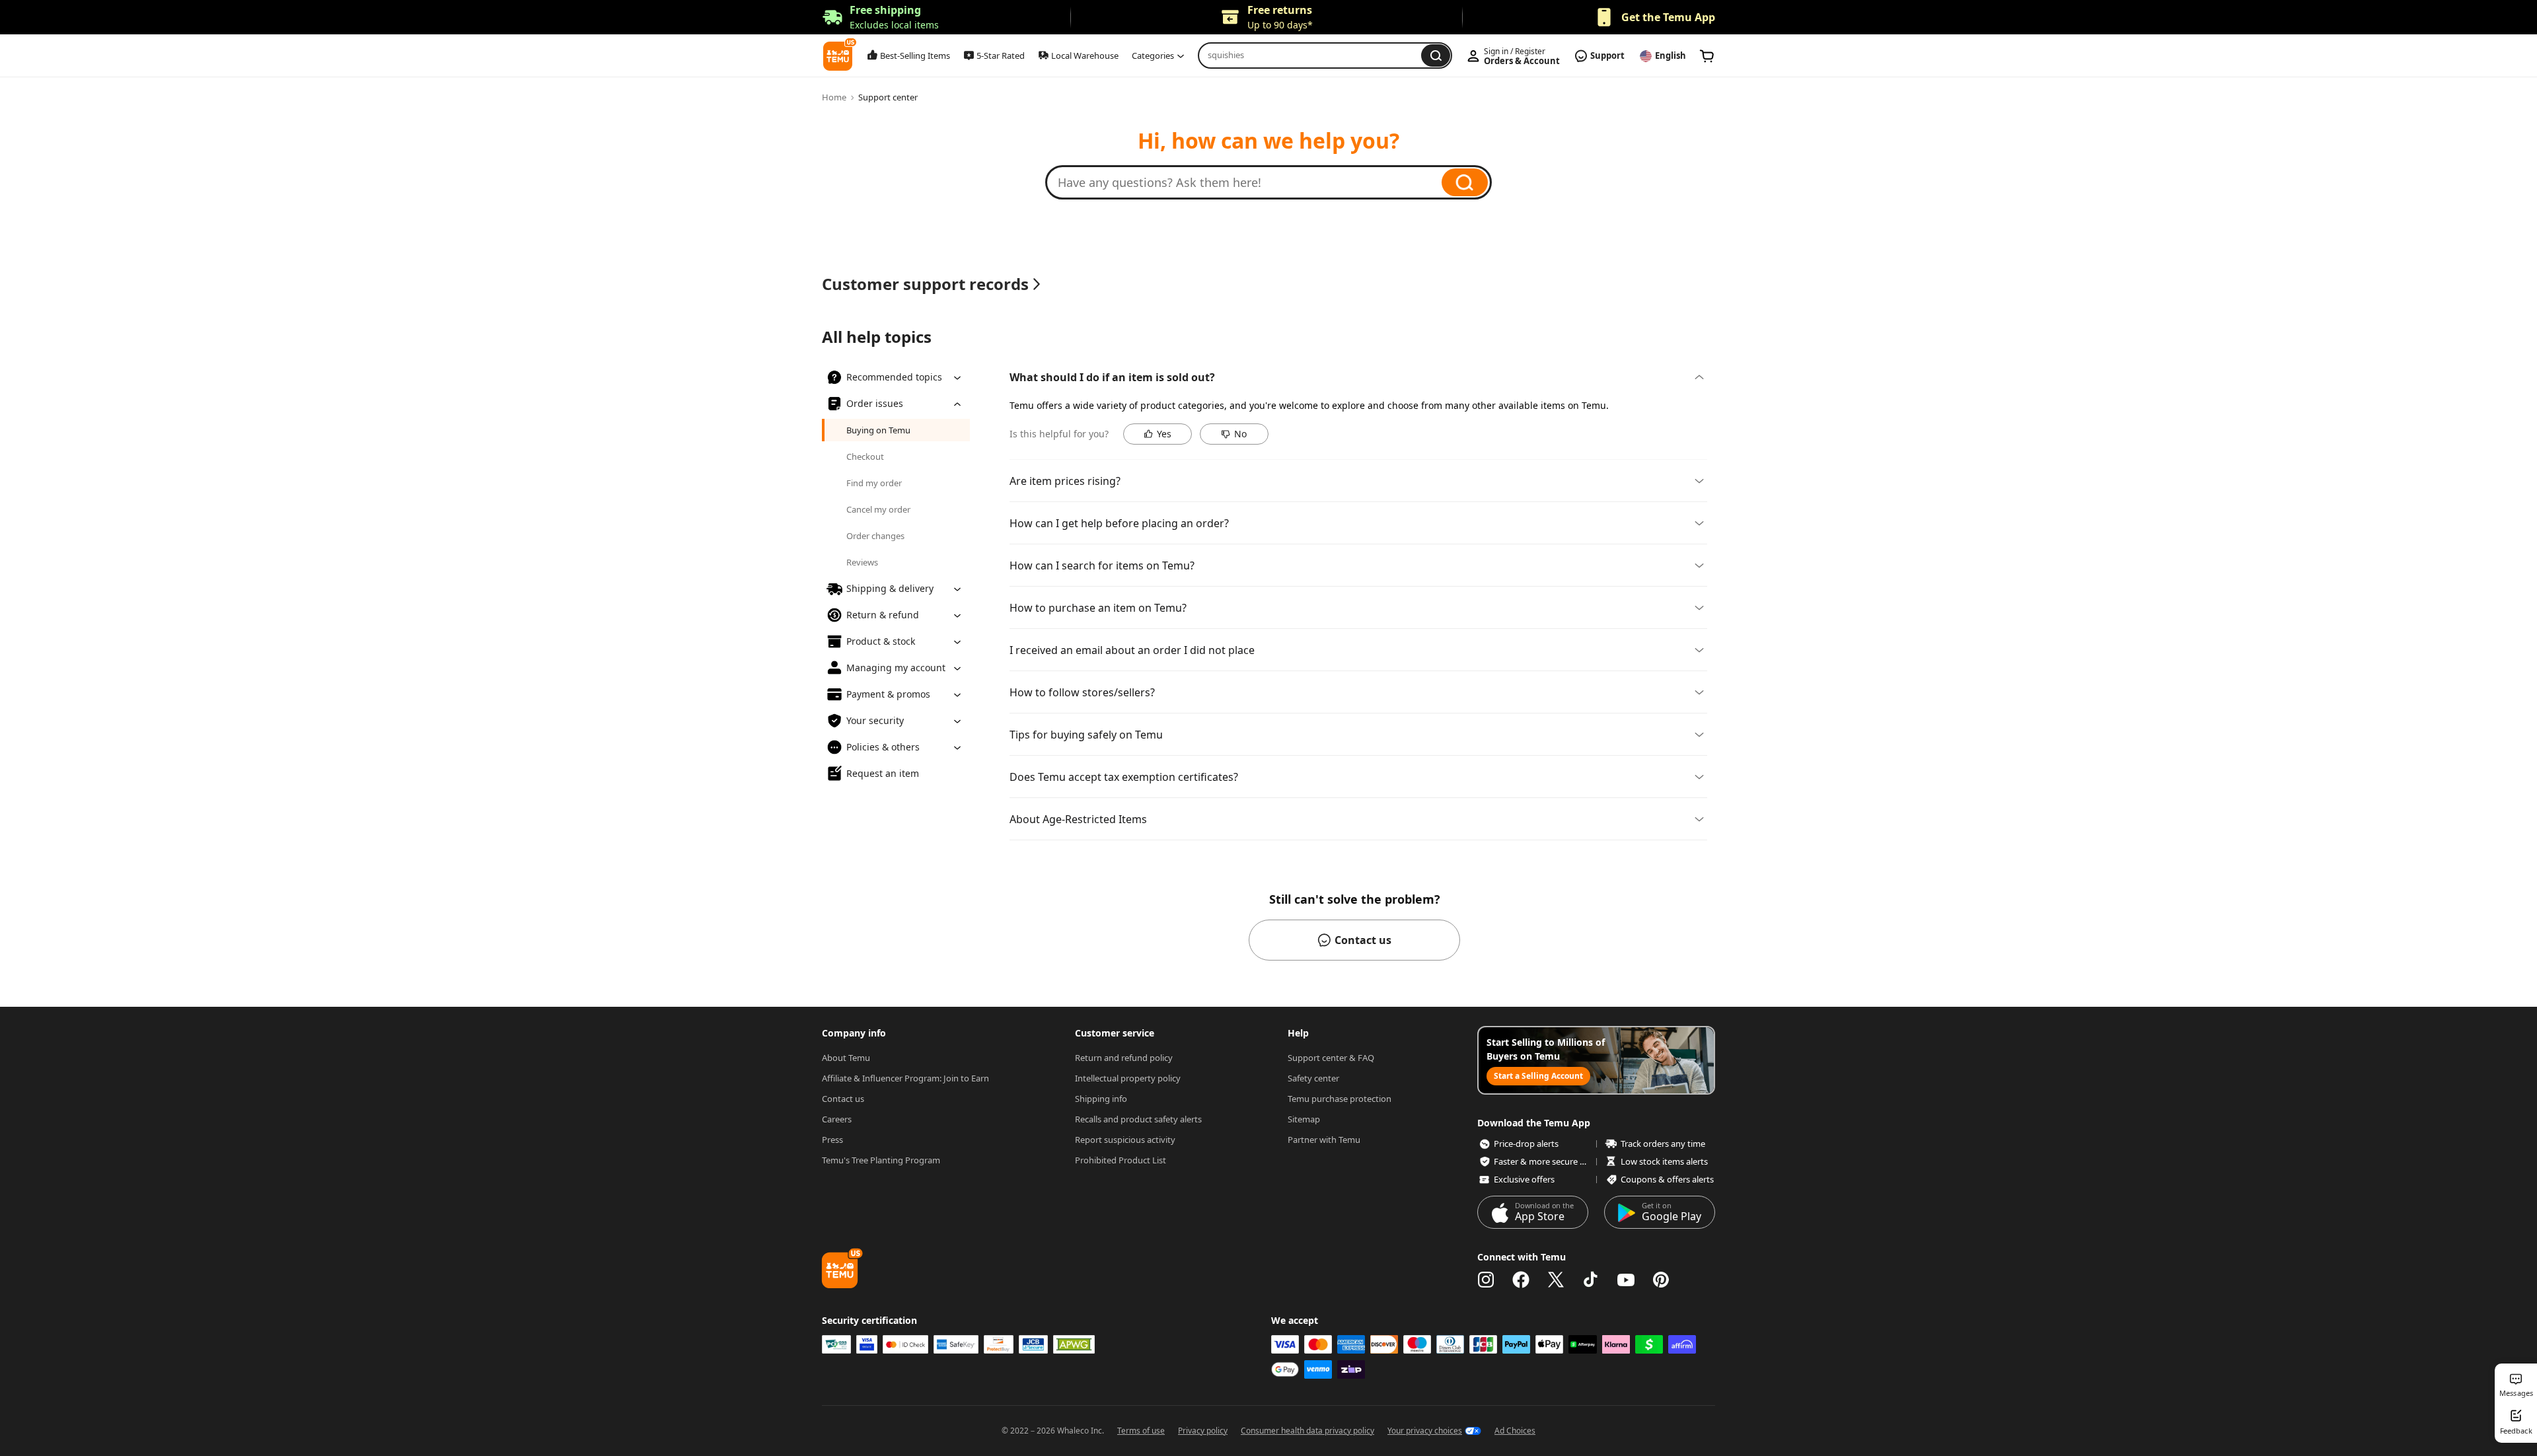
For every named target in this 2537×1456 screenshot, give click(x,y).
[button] (880, 18)
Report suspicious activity (1125, 1140)
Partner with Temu (1324, 1140)
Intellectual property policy (1128, 1078)
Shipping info (1101, 1099)
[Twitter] (1556, 1280)
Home (834, 97)
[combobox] (1313, 55)
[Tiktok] (1591, 1280)
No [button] (1240, 434)
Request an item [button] (883, 773)
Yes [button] (1164, 434)
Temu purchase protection (1340, 1099)
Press (832, 1140)
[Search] (1465, 182)
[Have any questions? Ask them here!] (1250, 182)
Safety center (1313, 1078)
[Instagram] (1486, 1280)
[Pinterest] (1661, 1280)
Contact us (843, 1099)
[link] (1707, 56)
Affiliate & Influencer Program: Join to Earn (905, 1078)
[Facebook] (1521, 1280)
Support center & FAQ (1331, 1058)
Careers (837, 1119)
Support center (888, 97)
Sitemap (1304, 1119)
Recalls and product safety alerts (1138, 1119)
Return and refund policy (1124, 1058)
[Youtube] (1626, 1280)
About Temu (846, 1058)
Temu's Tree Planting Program (881, 1160)
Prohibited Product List (1121, 1160)
